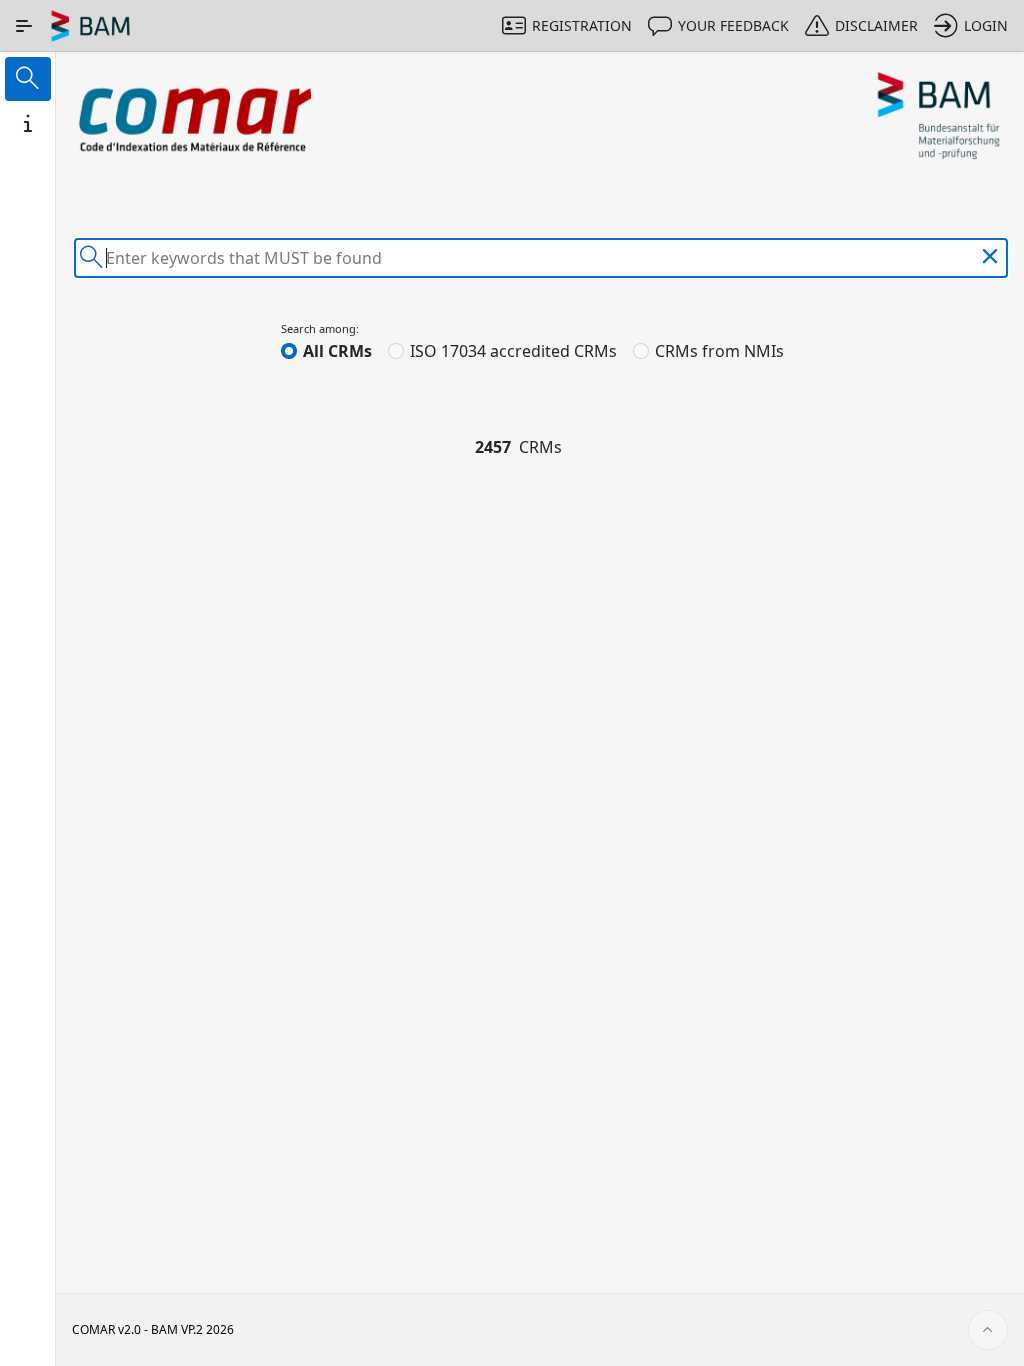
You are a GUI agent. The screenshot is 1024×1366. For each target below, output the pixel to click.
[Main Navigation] (24, 26)
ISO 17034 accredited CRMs (513, 351)
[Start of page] (988, 1330)
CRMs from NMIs (719, 351)
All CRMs (337, 351)
